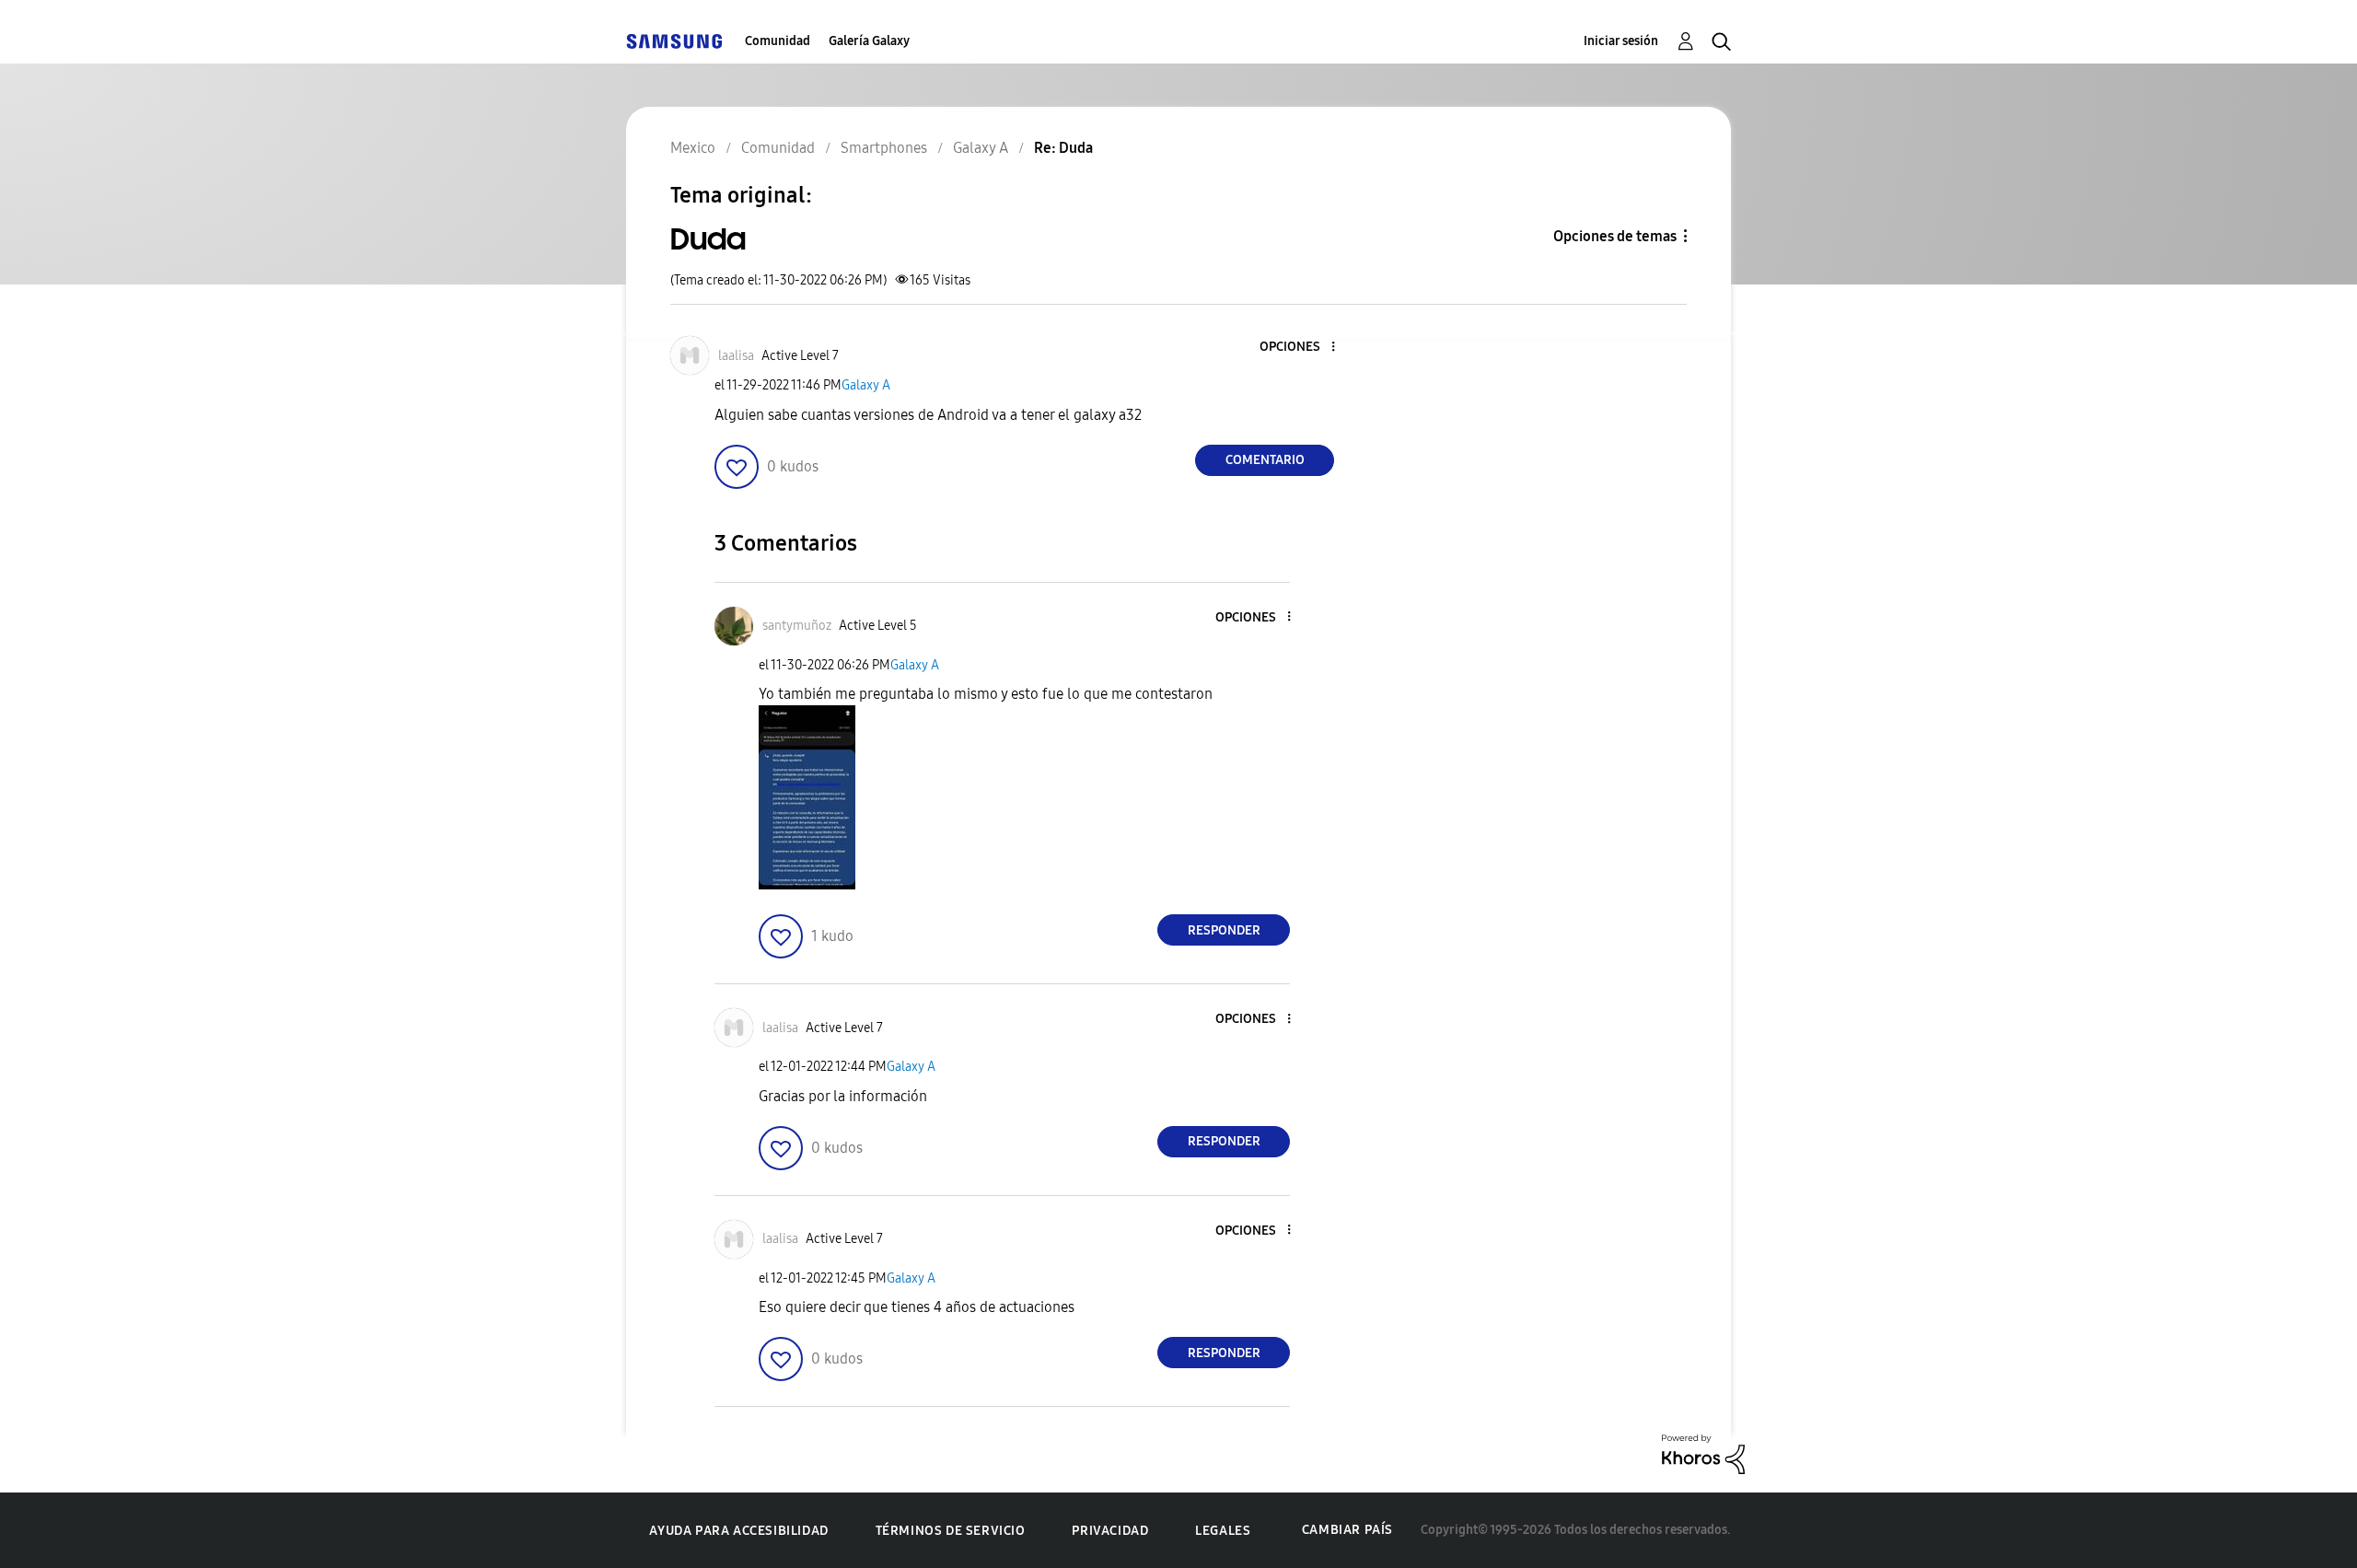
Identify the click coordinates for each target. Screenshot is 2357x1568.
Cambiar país (1347, 1530)
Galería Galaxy (869, 41)
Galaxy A (866, 385)
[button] (1303, 348)
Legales (1223, 1531)
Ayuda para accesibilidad (738, 1531)
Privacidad (1110, 1531)
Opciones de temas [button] (1615, 236)
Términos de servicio (951, 1531)
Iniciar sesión (1621, 41)
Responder (1224, 930)
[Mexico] (674, 41)
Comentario (1265, 460)
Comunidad (778, 41)
